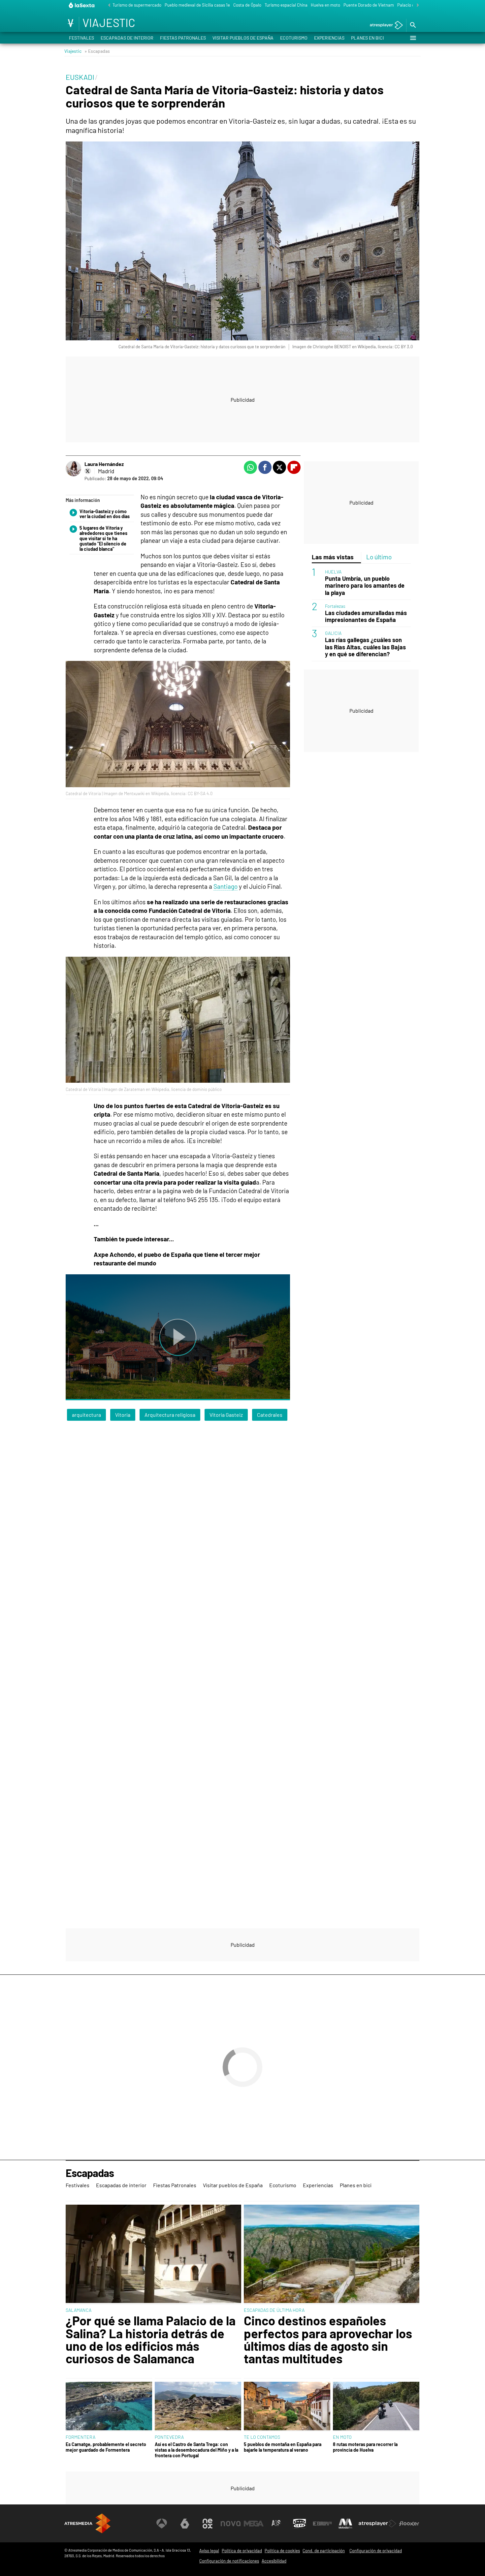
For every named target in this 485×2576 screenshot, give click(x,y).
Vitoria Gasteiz (226, 1415)
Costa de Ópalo (247, 5)
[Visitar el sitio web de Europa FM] (322, 2524)
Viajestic (73, 51)
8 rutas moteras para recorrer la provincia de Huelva (365, 2447)
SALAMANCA (79, 2310)
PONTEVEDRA (169, 2437)
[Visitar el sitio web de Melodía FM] (345, 2524)
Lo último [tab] (379, 557)
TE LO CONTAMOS (262, 2437)
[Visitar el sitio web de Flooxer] (409, 2524)
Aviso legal (209, 2551)
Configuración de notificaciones (229, 2561)
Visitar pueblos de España (243, 38)
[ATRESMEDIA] (87, 2523)
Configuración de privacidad (376, 2551)
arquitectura (86, 1415)
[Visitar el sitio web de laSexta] (185, 2524)
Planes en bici (368, 38)
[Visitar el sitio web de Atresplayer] (377, 2524)
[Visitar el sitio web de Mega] (254, 2524)
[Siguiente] (416, 5)
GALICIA (333, 633)
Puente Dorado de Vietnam (369, 5)
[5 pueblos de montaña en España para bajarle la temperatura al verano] (287, 2407)
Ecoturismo (294, 38)
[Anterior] (108, 5)
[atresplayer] (384, 26)
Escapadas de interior (127, 38)
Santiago (226, 886)
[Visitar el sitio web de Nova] (231, 2524)
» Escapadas (97, 51)
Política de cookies (282, 2551)
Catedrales (270, 1415)
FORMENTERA (81, 2437)
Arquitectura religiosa (170, 1415)
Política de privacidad (242, 2551)
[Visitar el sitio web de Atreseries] (276, 2524)
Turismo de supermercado (137, 5)
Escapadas (90, 2173)
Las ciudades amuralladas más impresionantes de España (366, 616)
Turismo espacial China (286, 5)
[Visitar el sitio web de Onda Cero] (300, 2524)
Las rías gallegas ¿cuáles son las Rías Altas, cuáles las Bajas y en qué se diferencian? (365, 647)
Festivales (81, 38)
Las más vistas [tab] (333, 557)
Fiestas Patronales (183, 38)
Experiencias (329, 38)
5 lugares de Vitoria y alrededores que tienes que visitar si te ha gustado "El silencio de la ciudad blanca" (103, 538)
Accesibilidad (274, 2561)
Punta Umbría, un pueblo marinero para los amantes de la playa (365, 586)
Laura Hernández (104, 464)
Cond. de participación (324, 2551)
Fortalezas (335, 606)
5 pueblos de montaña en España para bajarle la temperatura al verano (283, 2447)
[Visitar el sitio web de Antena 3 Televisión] (162, 2524)
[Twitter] (88, 471)
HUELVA (333, 572)
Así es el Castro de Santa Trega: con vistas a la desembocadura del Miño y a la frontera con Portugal (196, 2450)
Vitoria (123, 1415)
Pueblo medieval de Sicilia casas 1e (197, 5)
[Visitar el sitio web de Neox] (208, 2524)
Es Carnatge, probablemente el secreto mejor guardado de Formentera (106, 2447)
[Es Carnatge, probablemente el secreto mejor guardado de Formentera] (109, 2407)
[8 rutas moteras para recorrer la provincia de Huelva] (376, 2407)
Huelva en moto (325, 5)
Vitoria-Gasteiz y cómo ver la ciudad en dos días (105, 514)
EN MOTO (342, 2437)
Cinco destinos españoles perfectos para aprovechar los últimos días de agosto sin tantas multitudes (328, 2340)
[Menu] (413, 38)
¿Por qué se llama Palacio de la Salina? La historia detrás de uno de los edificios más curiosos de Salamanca (151, 2340)
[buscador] (413, 25)
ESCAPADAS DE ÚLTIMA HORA (274, 2310)
